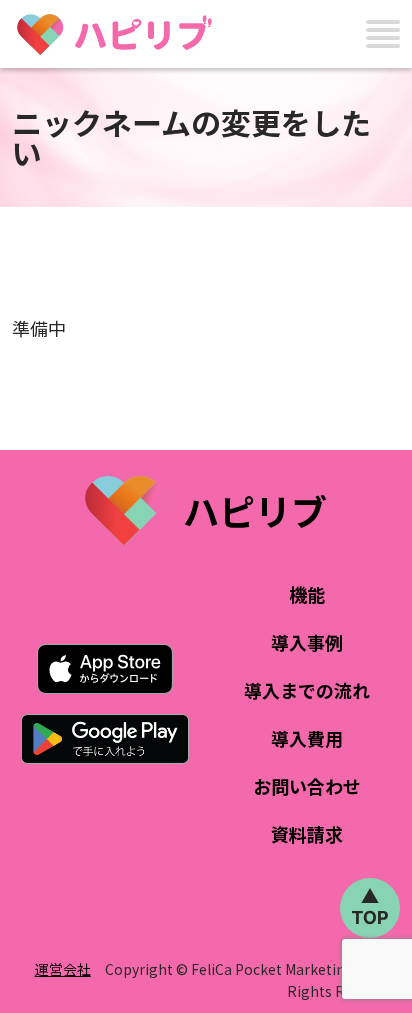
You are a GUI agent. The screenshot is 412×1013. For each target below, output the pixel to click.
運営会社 (63, 969)
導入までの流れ (307, 690)
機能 (307, 594)
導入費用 (307, 738)
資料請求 (307, 834)
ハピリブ (255, 510)
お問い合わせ (307, 786)
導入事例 (307, 642)
